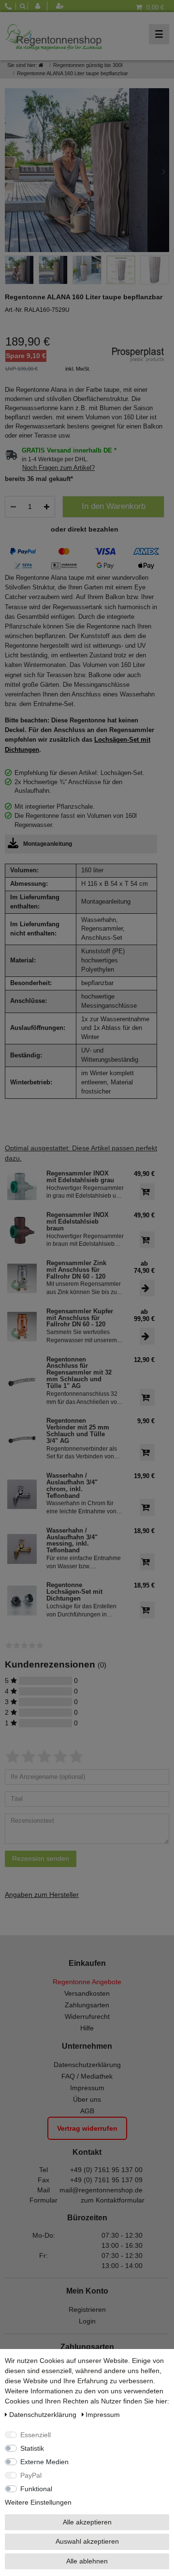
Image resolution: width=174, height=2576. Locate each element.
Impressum (87, 2088)
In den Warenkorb (114, 506)
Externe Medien (44, 2462)
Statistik (32, 2448)
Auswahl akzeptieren (87, 2541)
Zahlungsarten (87, 2005)
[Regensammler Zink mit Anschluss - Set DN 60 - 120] (22, 1278)
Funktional (36, 2489)
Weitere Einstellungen (38, 2502)
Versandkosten (87, 1993)
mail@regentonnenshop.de (101, 2190)
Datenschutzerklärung (87, 2065)
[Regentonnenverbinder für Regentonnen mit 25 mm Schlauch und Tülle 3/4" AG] (22, 1439)
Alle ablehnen (87, 2561)
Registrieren (87, 2309)
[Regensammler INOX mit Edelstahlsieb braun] (22, 1230)
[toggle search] (22, 6)
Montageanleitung (48, 844)
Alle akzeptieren (87, 2522)
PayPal (31, 2475)
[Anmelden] (40, 6)
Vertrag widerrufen (87, 2128)
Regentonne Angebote (87, 1982)
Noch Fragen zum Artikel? (58, 468)
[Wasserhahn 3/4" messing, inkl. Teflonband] (22, 1549)
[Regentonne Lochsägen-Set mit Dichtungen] (22, 1600)
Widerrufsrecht (87, 2016)
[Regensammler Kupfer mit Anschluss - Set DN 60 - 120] (22, 1327)
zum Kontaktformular (113, 2200)
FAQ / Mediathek (87, 2076)
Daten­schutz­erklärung (44, 2415)
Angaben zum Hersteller (42, 1895)
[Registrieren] (61, 6)
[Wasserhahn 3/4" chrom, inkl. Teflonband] (22, 1494)
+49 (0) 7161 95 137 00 (106, 2170)
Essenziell (36, 2435)
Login (87, 2321)
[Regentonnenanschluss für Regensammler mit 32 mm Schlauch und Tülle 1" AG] (22, 1381)
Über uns (87, 2099)
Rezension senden (41, 1858)
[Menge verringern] (13, 507)
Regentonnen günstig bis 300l (88, 65)
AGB (87, 2111)
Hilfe (87, 2028)
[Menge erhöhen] (47, 507)
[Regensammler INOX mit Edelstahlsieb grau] (22, 1185)
